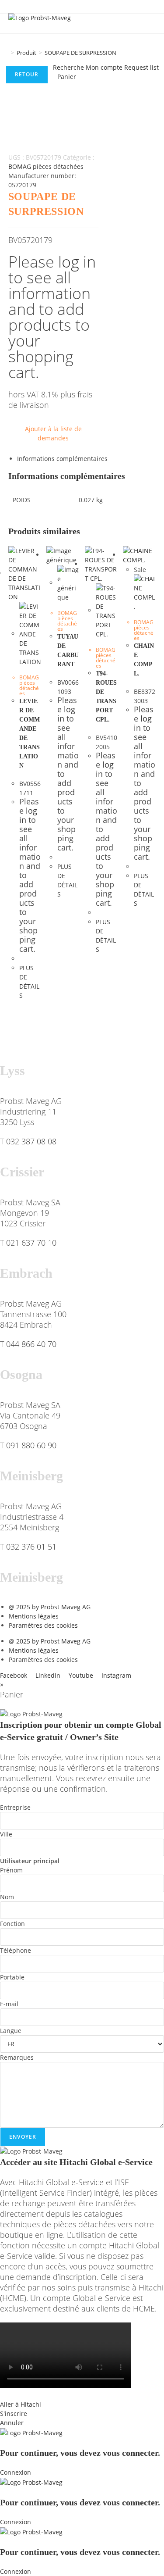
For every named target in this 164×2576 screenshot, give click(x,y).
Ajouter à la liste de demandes (53, 433)
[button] (82, 2395)
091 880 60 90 (31, 1445)
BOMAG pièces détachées (46, 166)
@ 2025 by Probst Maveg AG (50, 1607)
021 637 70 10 (31, 1243)
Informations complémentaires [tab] (62, 459)
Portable (12, 1977)
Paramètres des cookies (43, 1625)
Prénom (11, 1870)
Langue (11, 2031)
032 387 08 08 (31, 1141)
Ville (6, 1834)
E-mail (9, 2004)
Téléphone (16, 1950)
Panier (67, 77)
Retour (27, 74)
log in (77, 262)
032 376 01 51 (31, 1547)
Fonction (12, 1924)
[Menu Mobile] (152, 23)
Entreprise (15, 1807)
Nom (7, 1897)
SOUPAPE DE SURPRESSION (80, 53)
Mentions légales (34, 1616)
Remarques (17, 2057)
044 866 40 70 (31, 1344)
